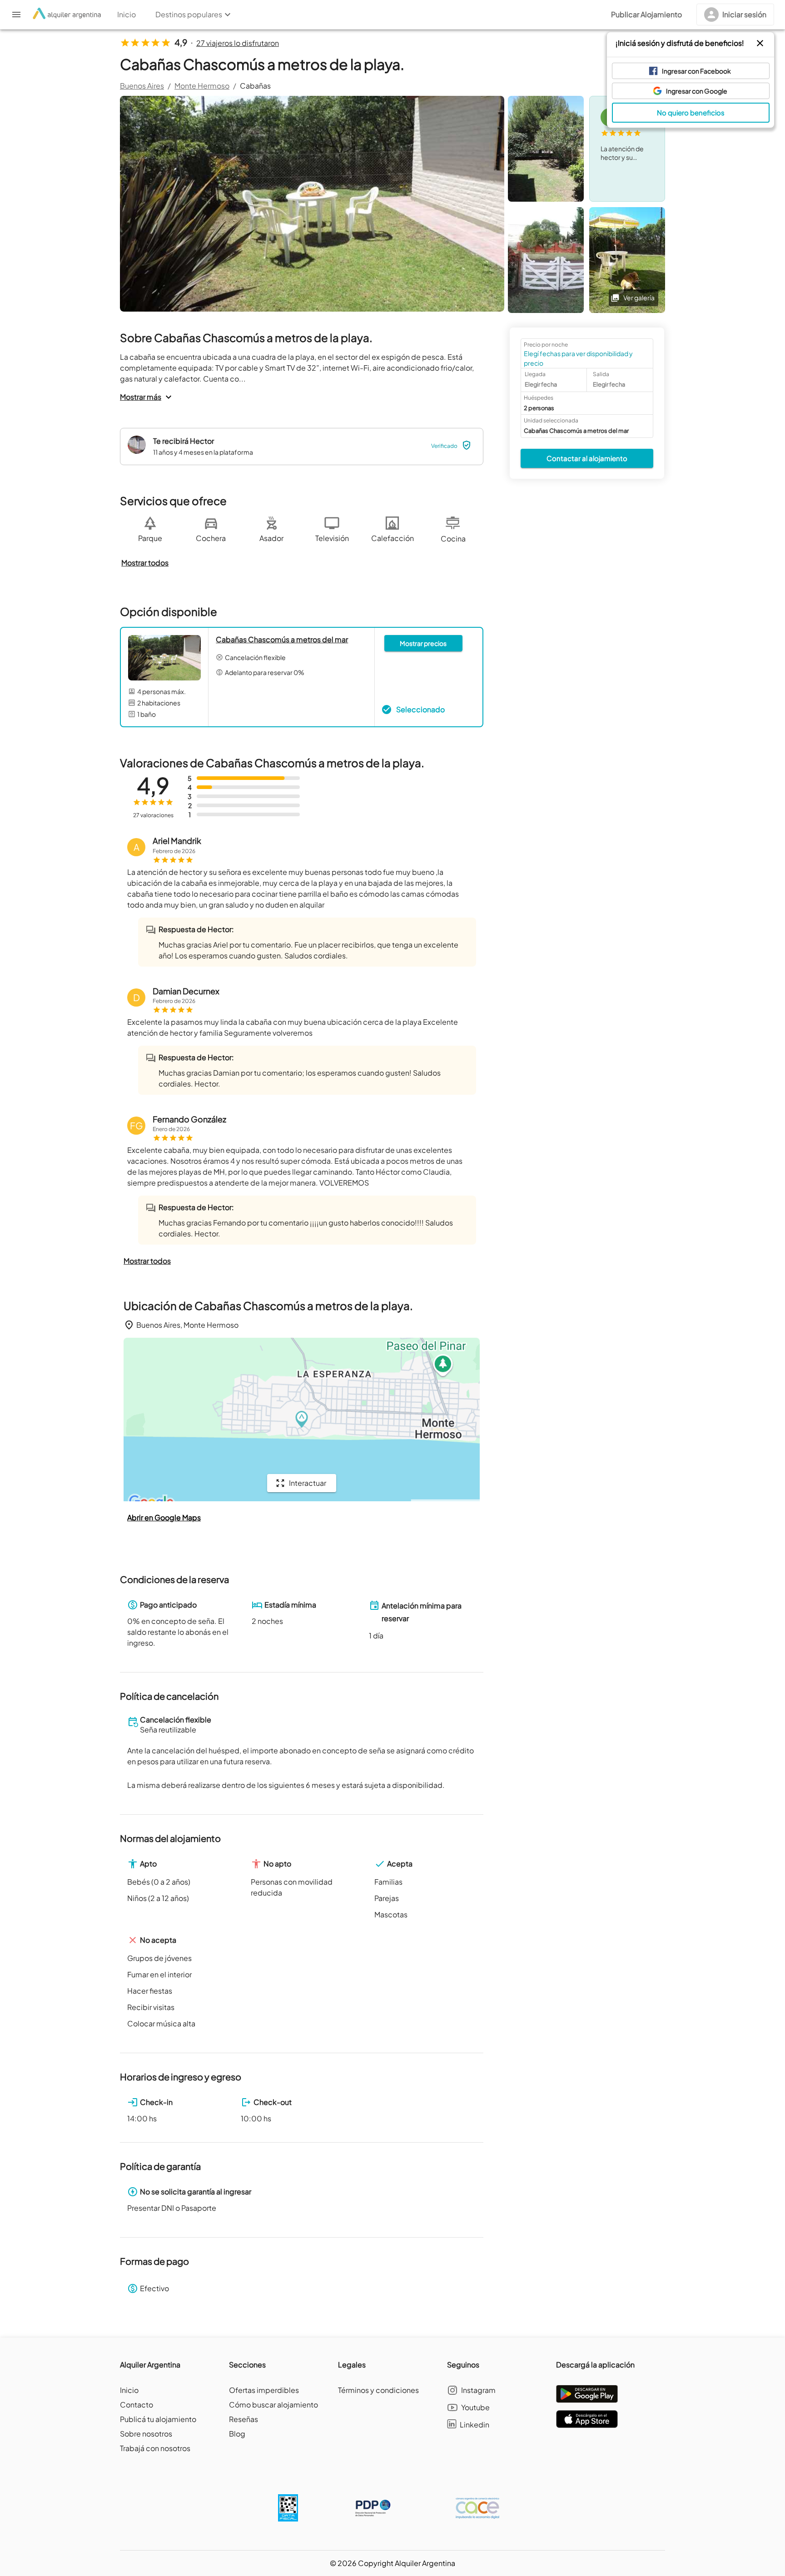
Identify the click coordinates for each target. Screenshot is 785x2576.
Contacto (137, 2405)
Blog (237, 2434)
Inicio (129, 2390)
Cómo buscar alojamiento (273, 2405)
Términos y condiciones (378, 2390)
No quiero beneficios (691, 112)
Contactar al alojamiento (587, 458)
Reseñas (243, 2419)
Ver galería (639, 298)
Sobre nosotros (146, 2434)
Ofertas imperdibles (264, 2390)
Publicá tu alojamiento (158, 2419)
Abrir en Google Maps (164, 1517)
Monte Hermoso (202, 86)
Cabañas (255, 86)
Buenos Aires (142, 86)
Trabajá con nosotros (155, 2448)
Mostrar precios (423, 643)
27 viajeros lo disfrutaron (238, 43)
